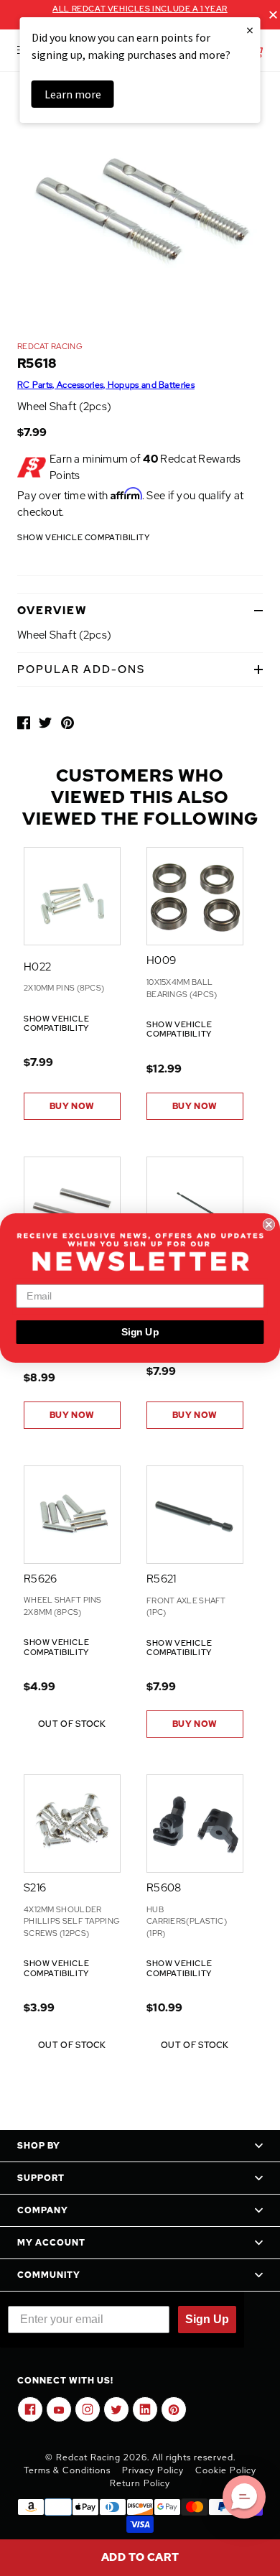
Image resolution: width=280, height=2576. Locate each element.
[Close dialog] (269, 1224)
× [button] (250, 30)
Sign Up (140, 1332)
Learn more (73, 94)
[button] (244, 2497)
